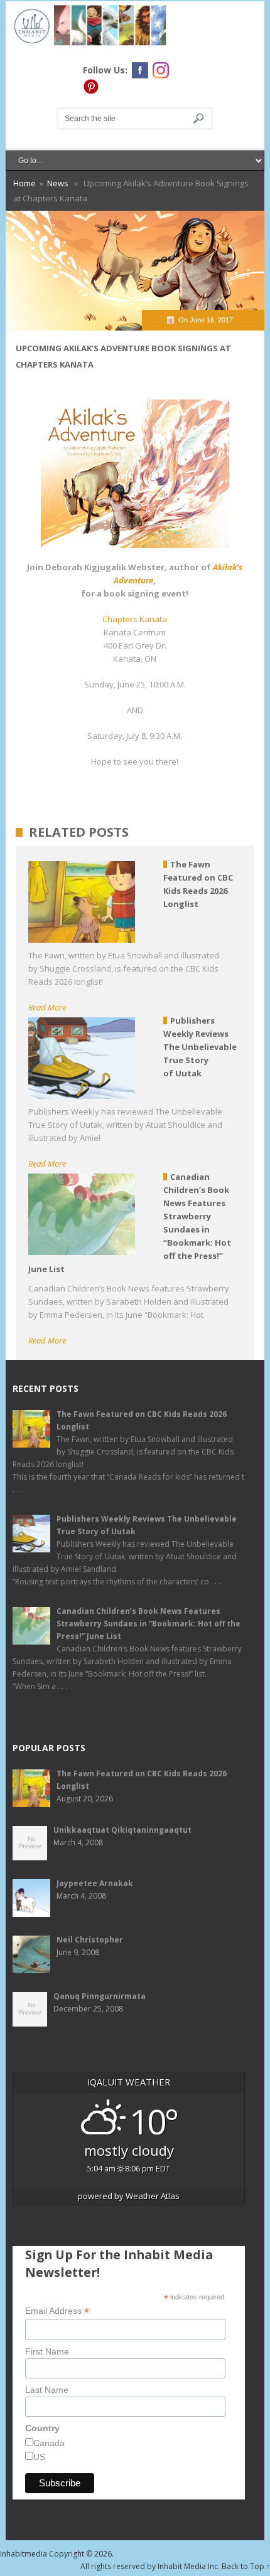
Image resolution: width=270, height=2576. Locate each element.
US (39, 2457)
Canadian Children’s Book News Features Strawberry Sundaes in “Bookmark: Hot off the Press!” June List (148, 1624)
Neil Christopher (90, 1940)
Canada (49, 2443)
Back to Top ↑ (246, 2566)
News (58, 183)
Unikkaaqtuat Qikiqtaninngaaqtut (122, 1830)
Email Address (57, 2311)
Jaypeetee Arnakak (95, 1883)
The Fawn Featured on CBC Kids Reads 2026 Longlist (142, 1420)
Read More (47, 1007)
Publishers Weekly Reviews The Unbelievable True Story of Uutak (147, 1525)
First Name (47, 2351)
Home (24, 183)
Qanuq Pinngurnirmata (100, 1996)
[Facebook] (140, 70)
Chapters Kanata (135, 619)
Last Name (47, 2390)
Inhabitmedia (24, 2554)
